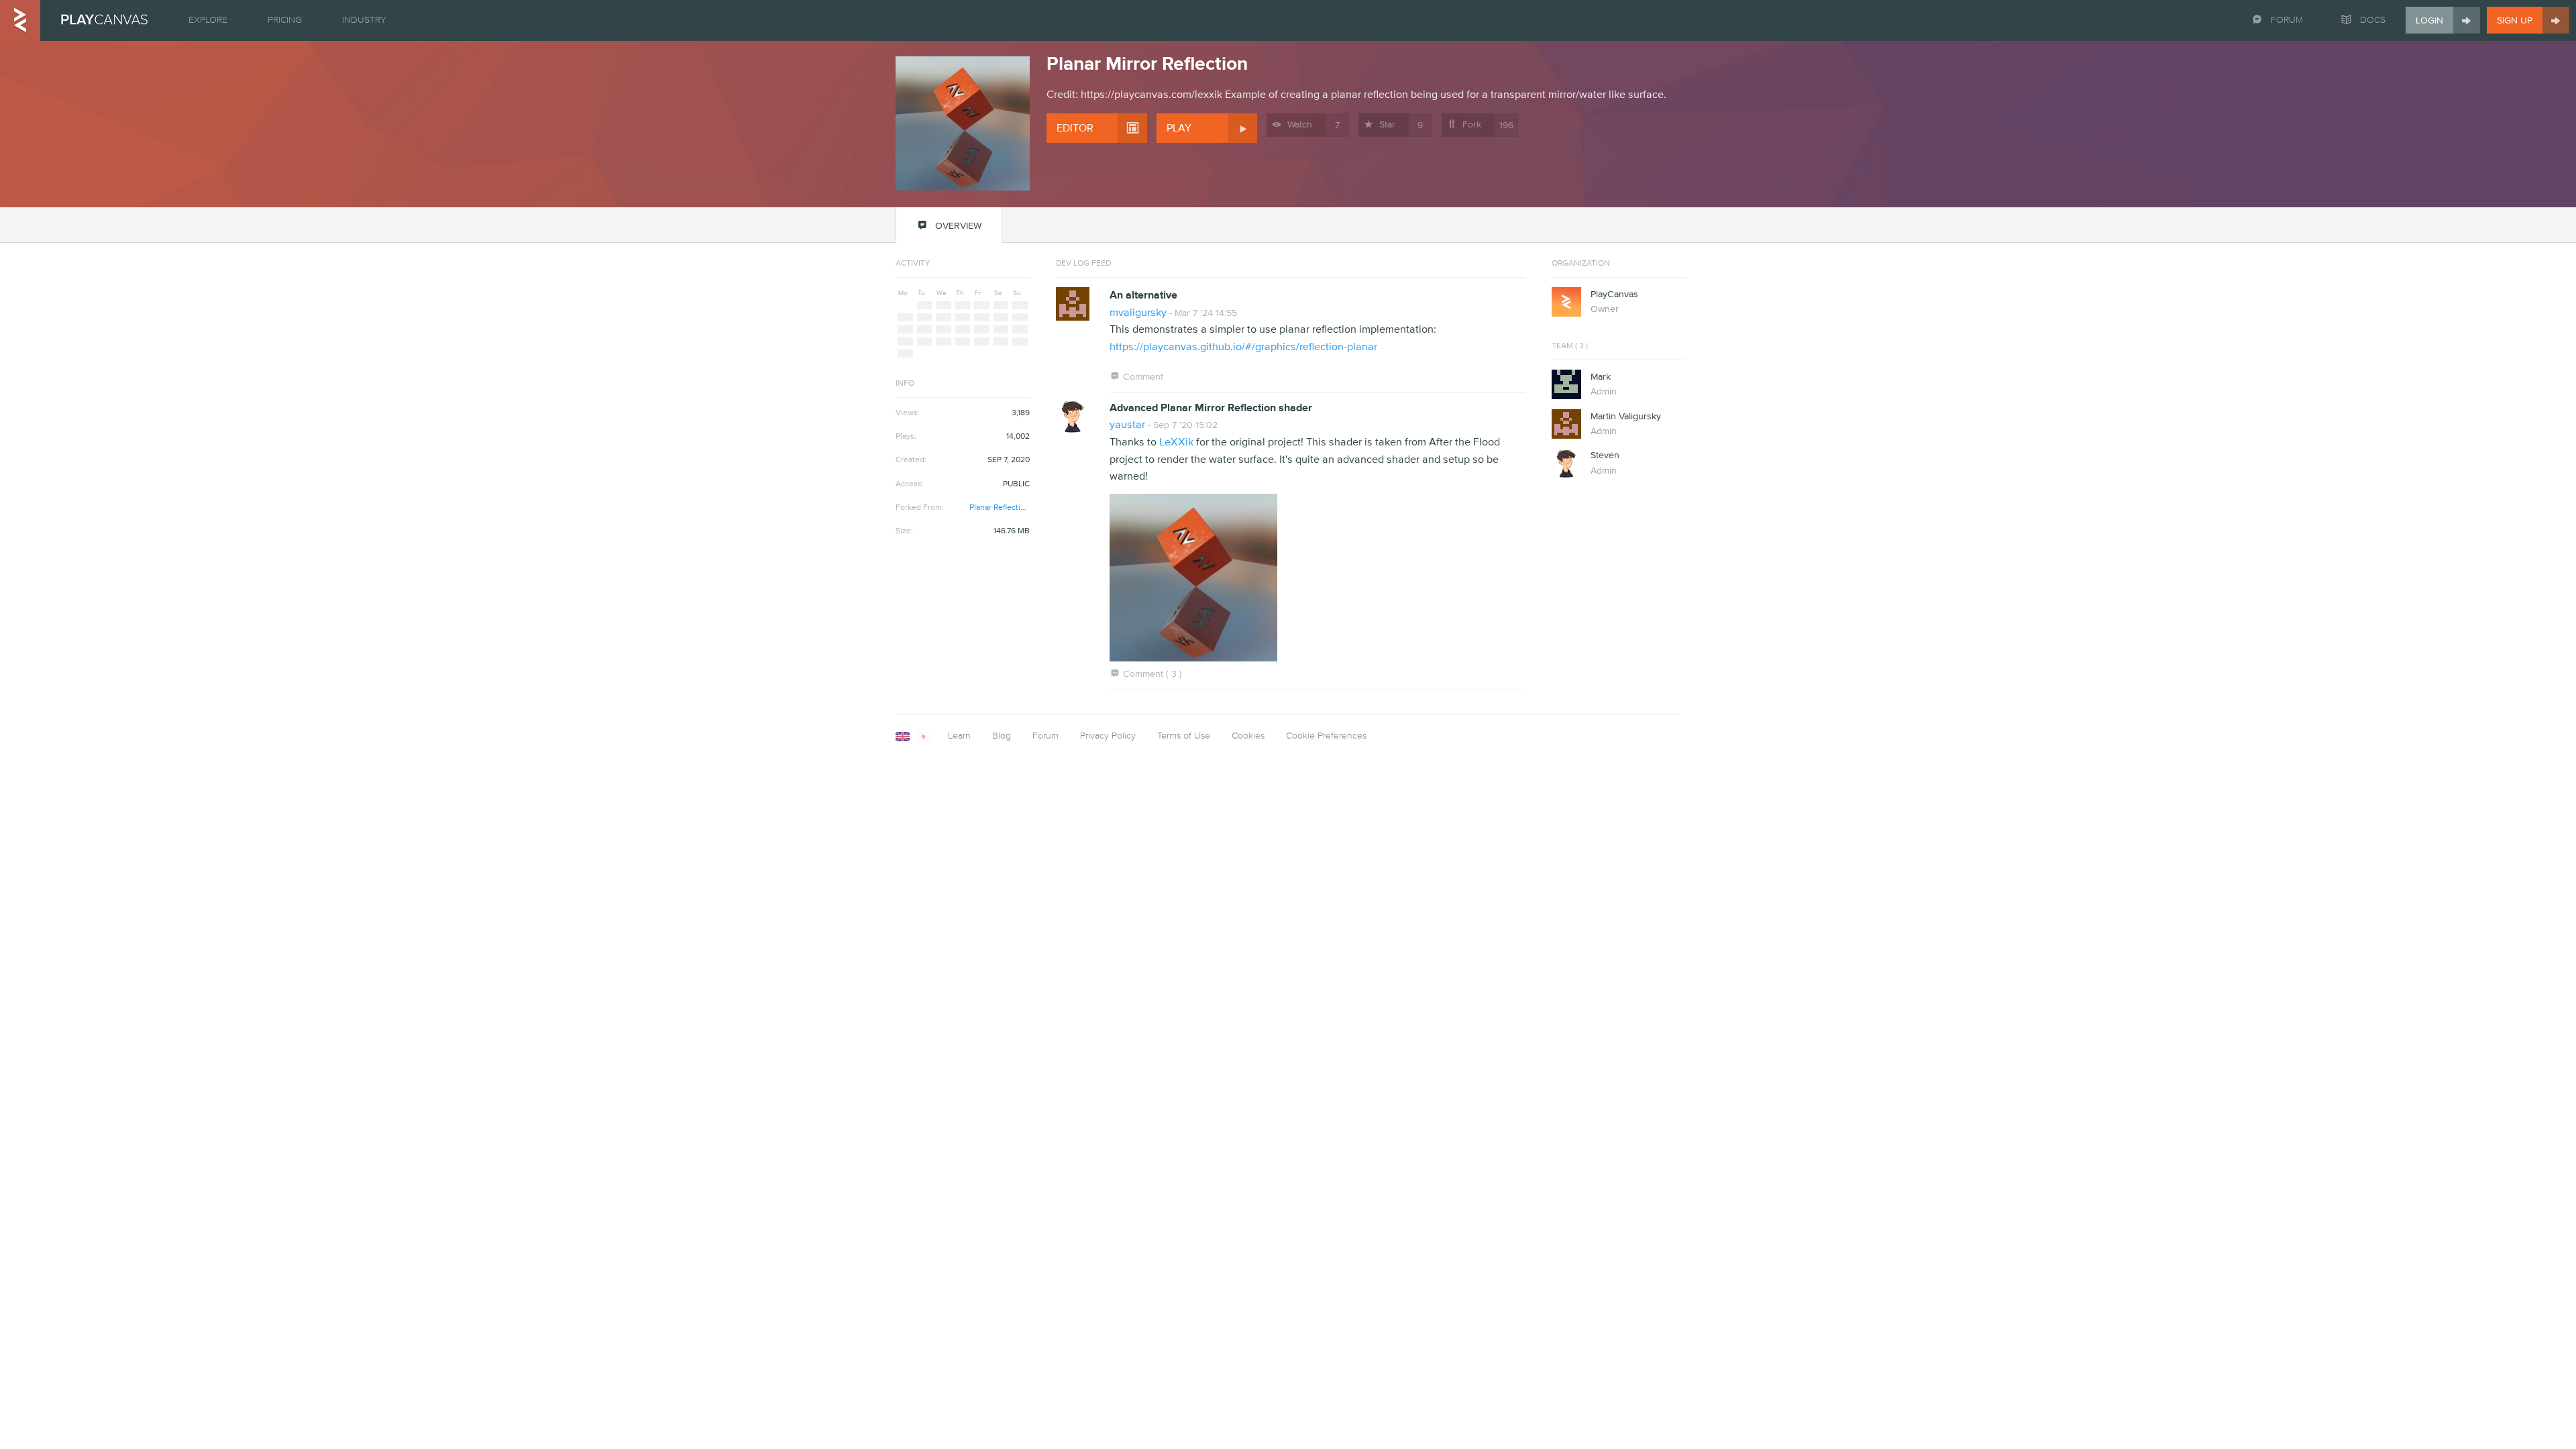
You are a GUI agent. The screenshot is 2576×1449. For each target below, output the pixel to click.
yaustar (1127, 425)
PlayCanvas (1614, 294)
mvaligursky (1138, 313)
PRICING (285, 20)
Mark (1601, 377)
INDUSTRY (364, 20)
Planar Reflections (1002, 508)
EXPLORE (208, 20)
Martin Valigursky (1626, 417)
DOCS (2373, 20)
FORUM (2287, 20)
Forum (1045, 736)
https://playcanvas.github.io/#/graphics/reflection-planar (1243, 347)
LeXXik (1176, 442)
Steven (1605, 455)
